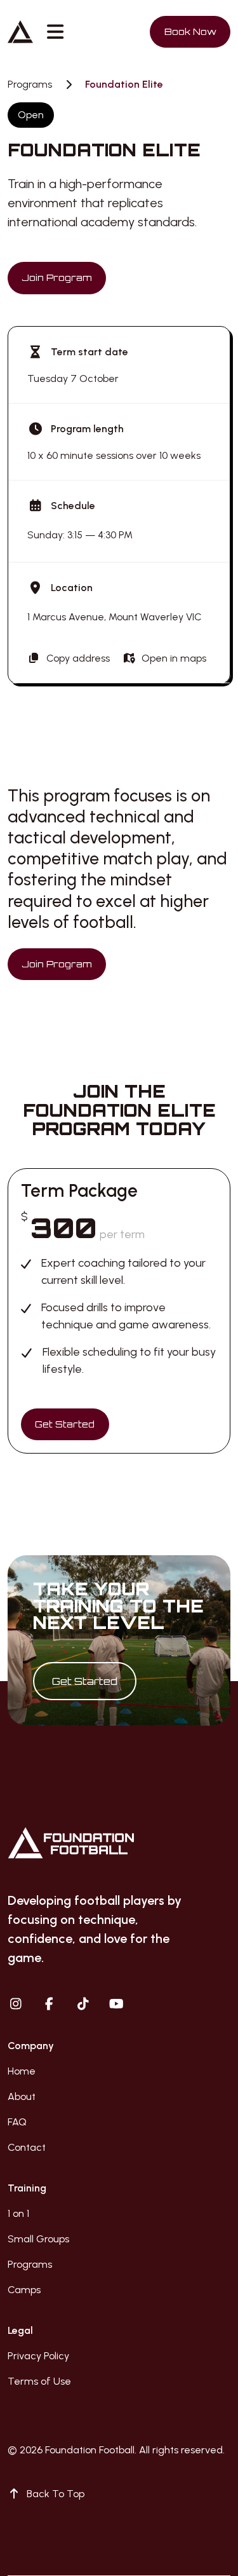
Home (22, 2071)
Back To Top (56, 2494)
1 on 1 (18, 2213)
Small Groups (38, 2239)
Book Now (190, 31)
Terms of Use (39, 2381)
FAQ (17, 2122)
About (22, 2096)
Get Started (65, 1424)
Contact (27, 2147)
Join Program (56, 277)
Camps (24, 2290)
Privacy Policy (38, 2356)
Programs (30, 85)
